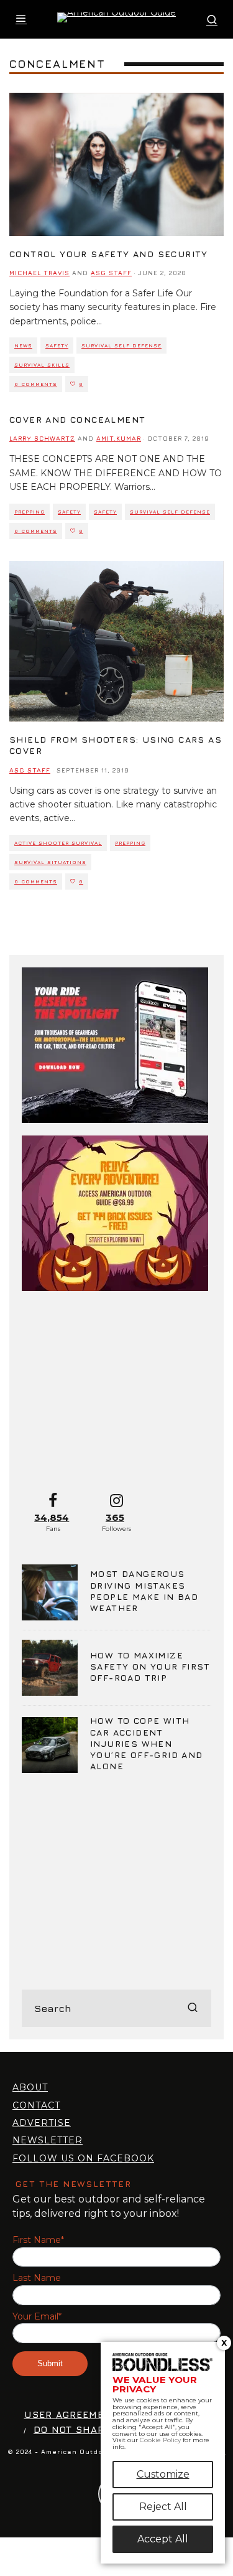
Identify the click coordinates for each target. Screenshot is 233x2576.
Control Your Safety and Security (109, 254)
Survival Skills (42, 365)
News (23, 346)
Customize (163, 2474)
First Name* (38, 2240)
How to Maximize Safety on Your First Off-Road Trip (150, 1666)
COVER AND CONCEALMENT (77, 419)
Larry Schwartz (42, 438)
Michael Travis (39, 273)
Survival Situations (50, 862)
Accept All (163, 2539)
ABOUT (30, 2087)
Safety (57, 346)
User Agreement (71, 2414)
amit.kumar (119, 438)
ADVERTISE (42, 2123)
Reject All (163, 2507)
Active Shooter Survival (58, 843)
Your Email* (37, 2317)
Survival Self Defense (121, 346)
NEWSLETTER (48, 2140)
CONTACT (36, 2105)
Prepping (30, 512)
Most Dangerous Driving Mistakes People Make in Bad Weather (144, 1591)
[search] (193, 2008)
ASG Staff (111, 273)
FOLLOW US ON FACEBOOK (83, 2158)
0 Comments (36, 384)
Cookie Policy (160, 2440)
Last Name (37, 2278)
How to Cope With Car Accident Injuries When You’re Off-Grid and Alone (147, 1743)
